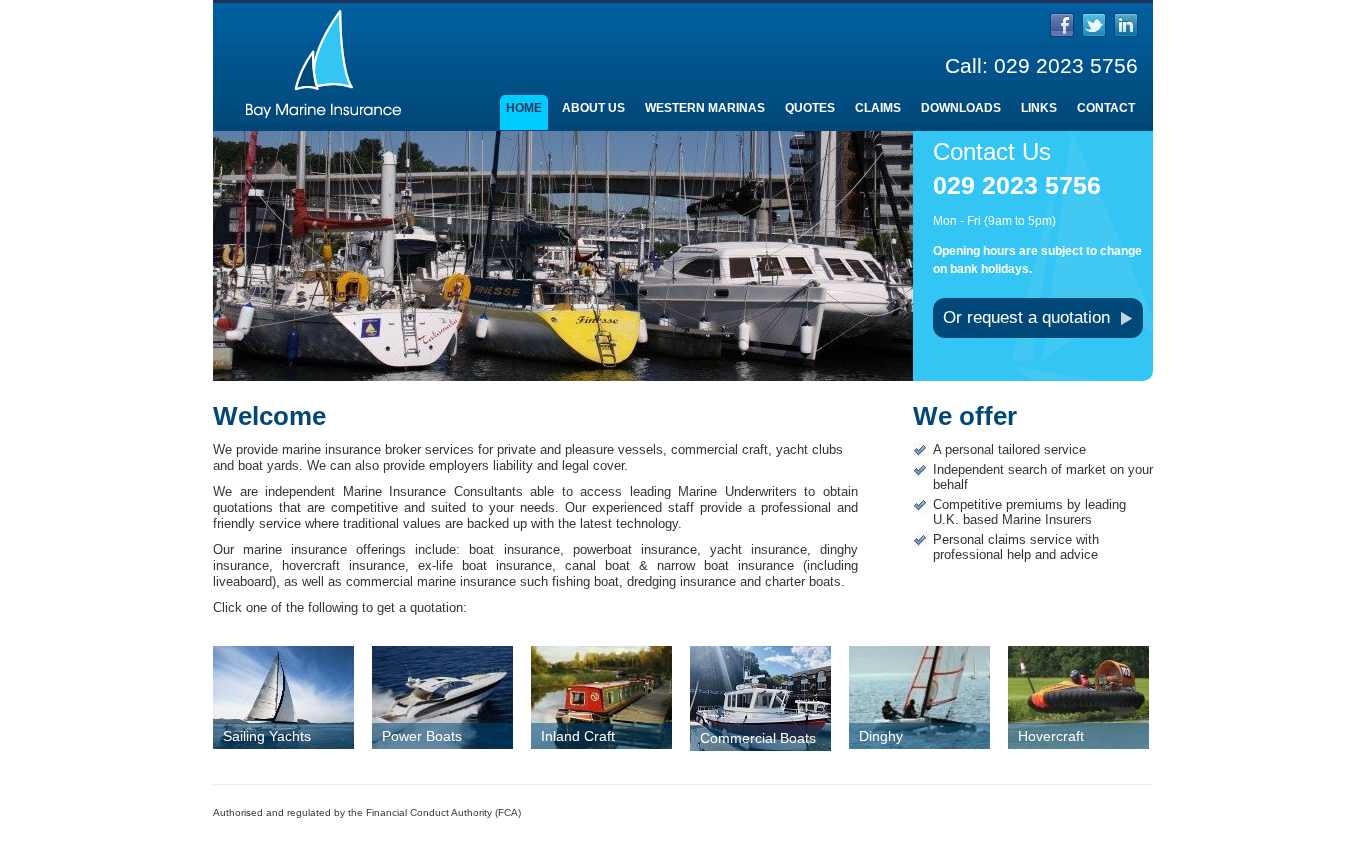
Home (524, 108)
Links (1039, 108)
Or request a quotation (1026, 317)
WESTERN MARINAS (705, 108)
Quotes (810, 108)
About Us (593, 108)
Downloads (961, 108)
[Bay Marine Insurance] (323, 130)
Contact (1106, 108)
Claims (878, 108)
